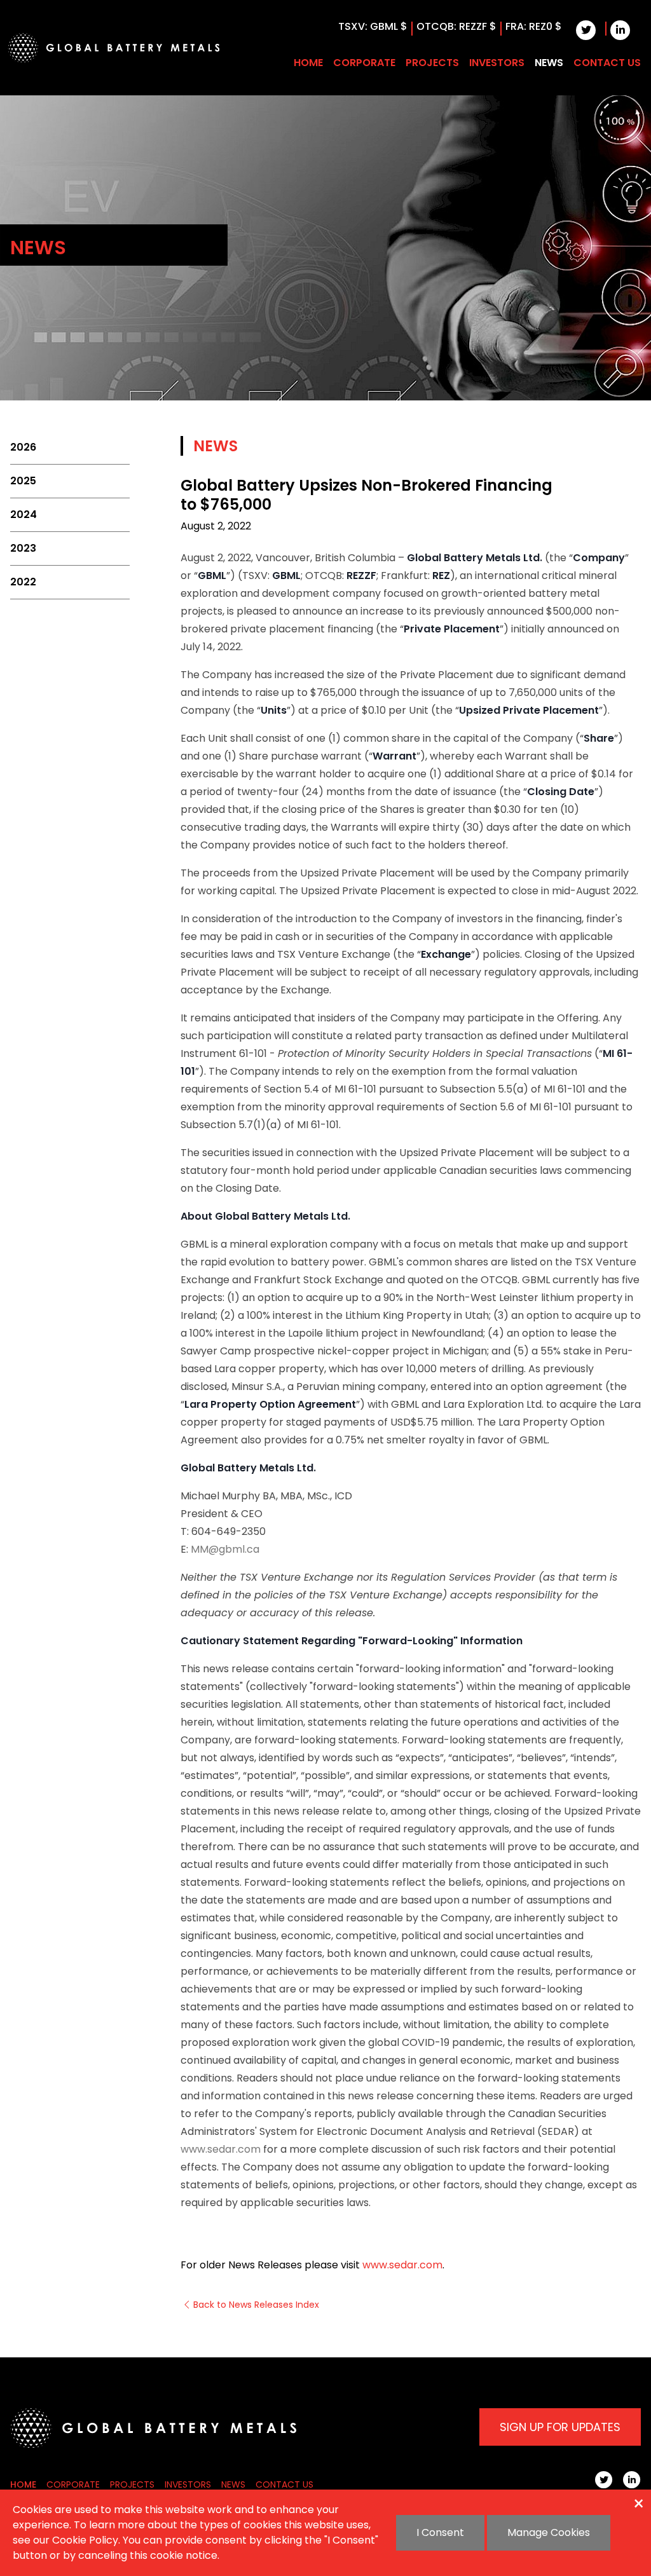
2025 (23, 481)
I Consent (440, 2532)
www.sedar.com (221, 2149)
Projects (432, 63)
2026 (23, 447)
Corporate (364, 63)
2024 (24, 515)
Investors (497, 63)
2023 (23, 548)
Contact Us (607, 63)
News (549, 63)
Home (308, 63)
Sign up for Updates (560, 2427)
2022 (23, 582)
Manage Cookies (549, 2532)
